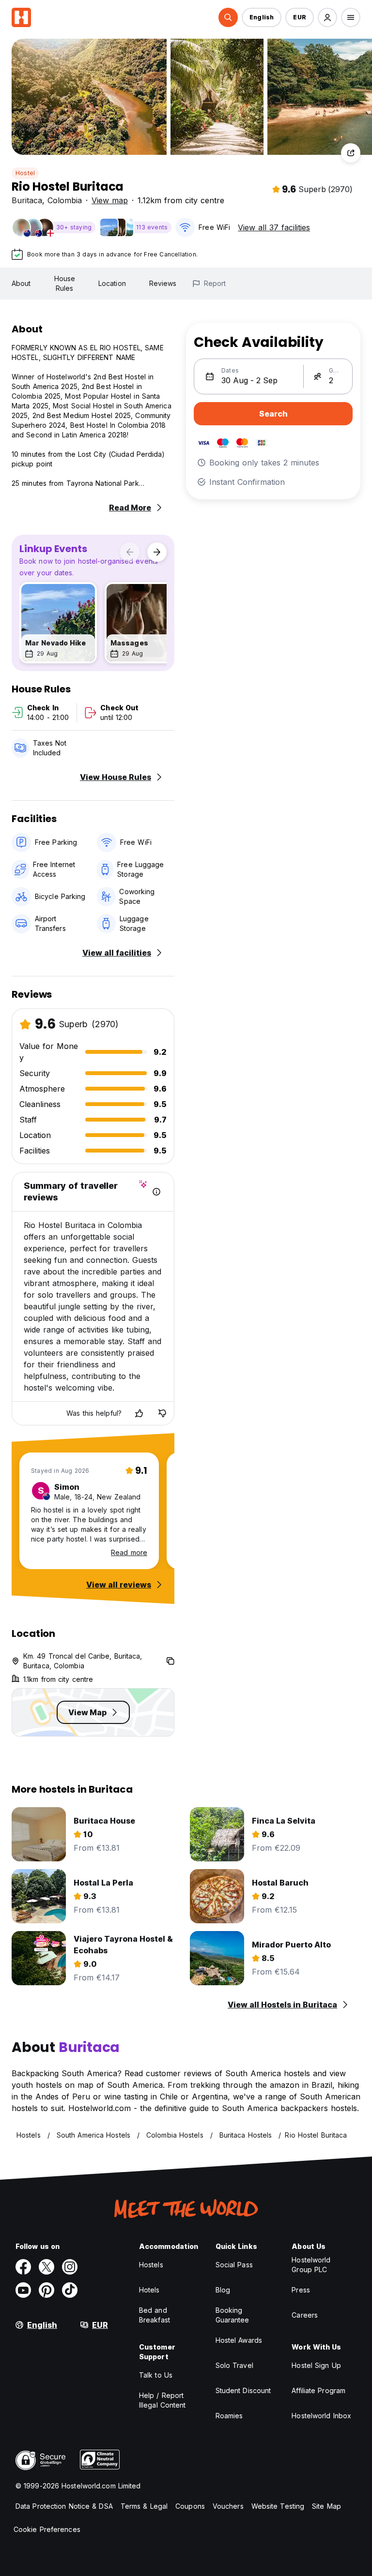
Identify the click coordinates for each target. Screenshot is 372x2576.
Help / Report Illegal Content (163, 2400)
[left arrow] (130, 552)
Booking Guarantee (232, 2315)
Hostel (25, 173)
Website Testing (278, 2506)
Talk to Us (156, 2375)
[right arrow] (157, 552)
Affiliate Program (318, 2390)
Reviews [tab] (163, 283)
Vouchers (228, 2506)
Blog (223, 2290)
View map (110, 200)
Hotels (149, 2290)
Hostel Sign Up (316, 2365)
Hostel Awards (239, 2340)
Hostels (151, 2265)
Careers (305, 2315)
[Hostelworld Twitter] (46, 2267)
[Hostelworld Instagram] (70, 2267)
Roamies (229, 2416)
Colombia (65, 200)
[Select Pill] (228, 17)
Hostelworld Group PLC (311, 2265)
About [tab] (21, 283)
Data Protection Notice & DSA (64, 2506)
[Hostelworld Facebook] (23, 2267)
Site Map (326, 2506)
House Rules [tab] (65, 283)
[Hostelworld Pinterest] (46, 2290)
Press (301, 2290)
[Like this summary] (139, 1413)
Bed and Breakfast (155, 2315)
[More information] (156, 1192)
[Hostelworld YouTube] (23, 2290)
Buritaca (27, 200)
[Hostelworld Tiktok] (70, 2290)
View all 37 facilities (274, 227)
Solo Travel (234, 2365)
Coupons (190, 2506)
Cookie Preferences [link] (47, 2529)
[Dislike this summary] (162, 1413)
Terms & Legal (144, 2506)
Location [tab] (112, 283)
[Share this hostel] (351, 153)
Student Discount (243, 2390)
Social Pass (234, 2265)
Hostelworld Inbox (321, 2416)
